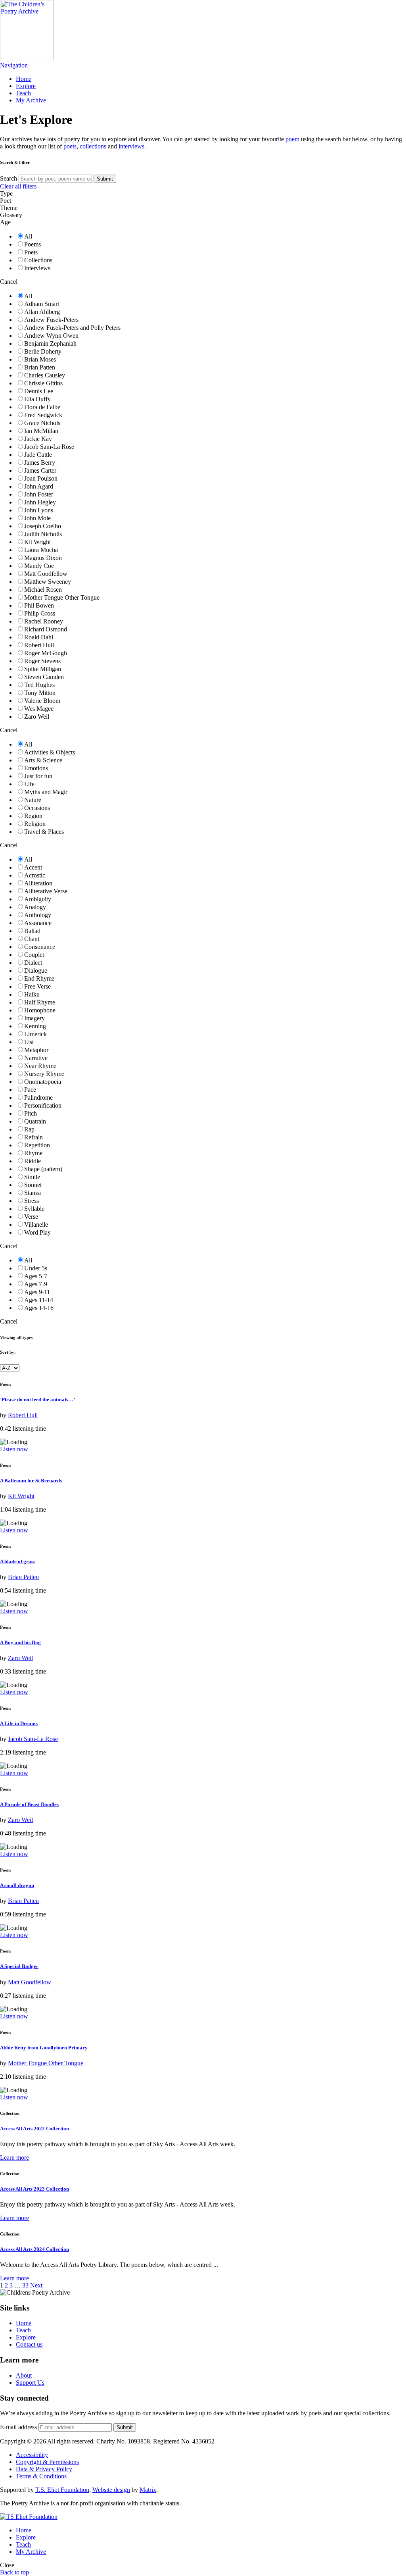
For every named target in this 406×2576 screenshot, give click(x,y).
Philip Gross (40, 613)
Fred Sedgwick (43, 415)
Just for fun (38, 776)
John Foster (39, 494)
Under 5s (36, 1268)
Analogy (35, 907)
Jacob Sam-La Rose (49, 447)
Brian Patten (40, 367)
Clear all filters (18, 186)
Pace (30, 1090)
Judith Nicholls (43, 534)
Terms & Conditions (41, 2476)
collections (93, 146)
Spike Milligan (43, 669)
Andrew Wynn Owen (51, 336)
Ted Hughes (39, 685)
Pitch (31, 1113)
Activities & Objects (50, 752)
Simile (32, 1177)
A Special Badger (19, 1966)
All (28, 236)
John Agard (39, 486)
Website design (111, 2490)
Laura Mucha (41, 550)
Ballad (32, 931)
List (29, 1042)
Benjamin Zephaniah (50, 343)
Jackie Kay (38, 439)
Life (29, 784)
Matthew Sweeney (48, 582)
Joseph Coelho (43, 526)
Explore (26, 86)
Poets (31, 252)
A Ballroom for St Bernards (31, 1480)
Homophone (40, 1010)
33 (25, 2285)
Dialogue (36, 971)
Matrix (148, 2490)
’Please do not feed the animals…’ (37, 1400)
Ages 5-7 (36, 1276)
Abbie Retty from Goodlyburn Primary (44, 2048)
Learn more (14, 2158)
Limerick (35, 1034)
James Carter (40, 470)
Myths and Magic (46, 792)
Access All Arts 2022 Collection (34, 2129)
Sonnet (33, 1185)
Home (24, 79)
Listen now (14, 1449)
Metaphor (36, 1050)
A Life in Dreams (19, 1723)
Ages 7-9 (36, 1284)
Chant (32, 939)
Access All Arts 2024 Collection (34, 2249)
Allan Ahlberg (42, 312)
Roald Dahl (39, 637)
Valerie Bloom (42, 701)
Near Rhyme (40, 1066)
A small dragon (17, 1885)
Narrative (36, 1058)
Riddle (33, 1161)
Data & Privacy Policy (44, 2469)
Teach (23, 93)
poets (70, 146)
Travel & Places (44, 832)
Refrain (34, 1137)
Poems (33, 244)
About (24, 2375)
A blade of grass (18, 1561)
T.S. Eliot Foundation (62, 2490)
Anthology (38, 915)
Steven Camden (44, 677)
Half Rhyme (40, 1002)
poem (292, 139)
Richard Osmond (46, 629)
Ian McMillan (41, 431)
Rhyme (33, 1153)
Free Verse (37, 986)
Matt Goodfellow (46, 574)
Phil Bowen (39, 605)
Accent (33, 867)
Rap (29, 1129)
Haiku (32, 994)
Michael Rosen (43, 590)
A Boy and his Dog (20, 1642)
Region (33, 816)
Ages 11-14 (39, 1300)
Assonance (38, 923)
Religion (35, 824)
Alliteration (38, 883)
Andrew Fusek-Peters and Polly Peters (72, 328)
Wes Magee (39, 709)
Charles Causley (45, 375)
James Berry (40, 463)
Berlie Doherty (43, 351)
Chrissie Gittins (43, 383)
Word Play (37, 1232)
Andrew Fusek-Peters (51, 320)
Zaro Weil (37, 717)
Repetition (37, 1145)
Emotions (36, 768)
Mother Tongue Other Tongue (62, 597)
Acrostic (35, 875)
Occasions (37, 808)
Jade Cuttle (38, 455)
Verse (31, 1217)
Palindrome (38, 1098)
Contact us (29, 2344)
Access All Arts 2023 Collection (34, 2189)
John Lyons (39, 510)
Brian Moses (40, 359)
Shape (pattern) (43, 1169)
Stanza (33, 1193)
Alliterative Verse (46, 891)
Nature (33, 800)
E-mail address (18, 2427)
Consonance (40, 947)
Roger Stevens (42, 661)
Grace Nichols (42, 423)
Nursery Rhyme (44, 1074)
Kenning (35, 1026)
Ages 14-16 (39, 1308)
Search (9, 178)
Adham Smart (42, 304)
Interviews (37, 268)
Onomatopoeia (43, 1082)
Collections (38, 260)
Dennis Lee (39, 391)
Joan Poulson (41, 478)
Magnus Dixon (43, 558)
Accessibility (32, 2455)
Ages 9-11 (37, 1292)
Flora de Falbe (42, 407)
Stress (32, 1201)
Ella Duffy (37, 399)
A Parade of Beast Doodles (29, 1804)
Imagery (34, 1018)
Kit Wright (37, 542)
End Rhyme (39, 978)
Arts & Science (43, 760)
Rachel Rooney (44, 621)
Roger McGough (46, 653)
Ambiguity (38, 899)
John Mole (37, 518)
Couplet (34, 955)
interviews (131, 146)
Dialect (33, 963)
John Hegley (40, 502)
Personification (43, 1105)
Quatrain (35, 1121)
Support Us (30, 2383)
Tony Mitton (40, 693)
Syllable (34, 1209)
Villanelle (36, 1225)
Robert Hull (39, 645)
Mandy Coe (39, 566)
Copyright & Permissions (47, 2462)
